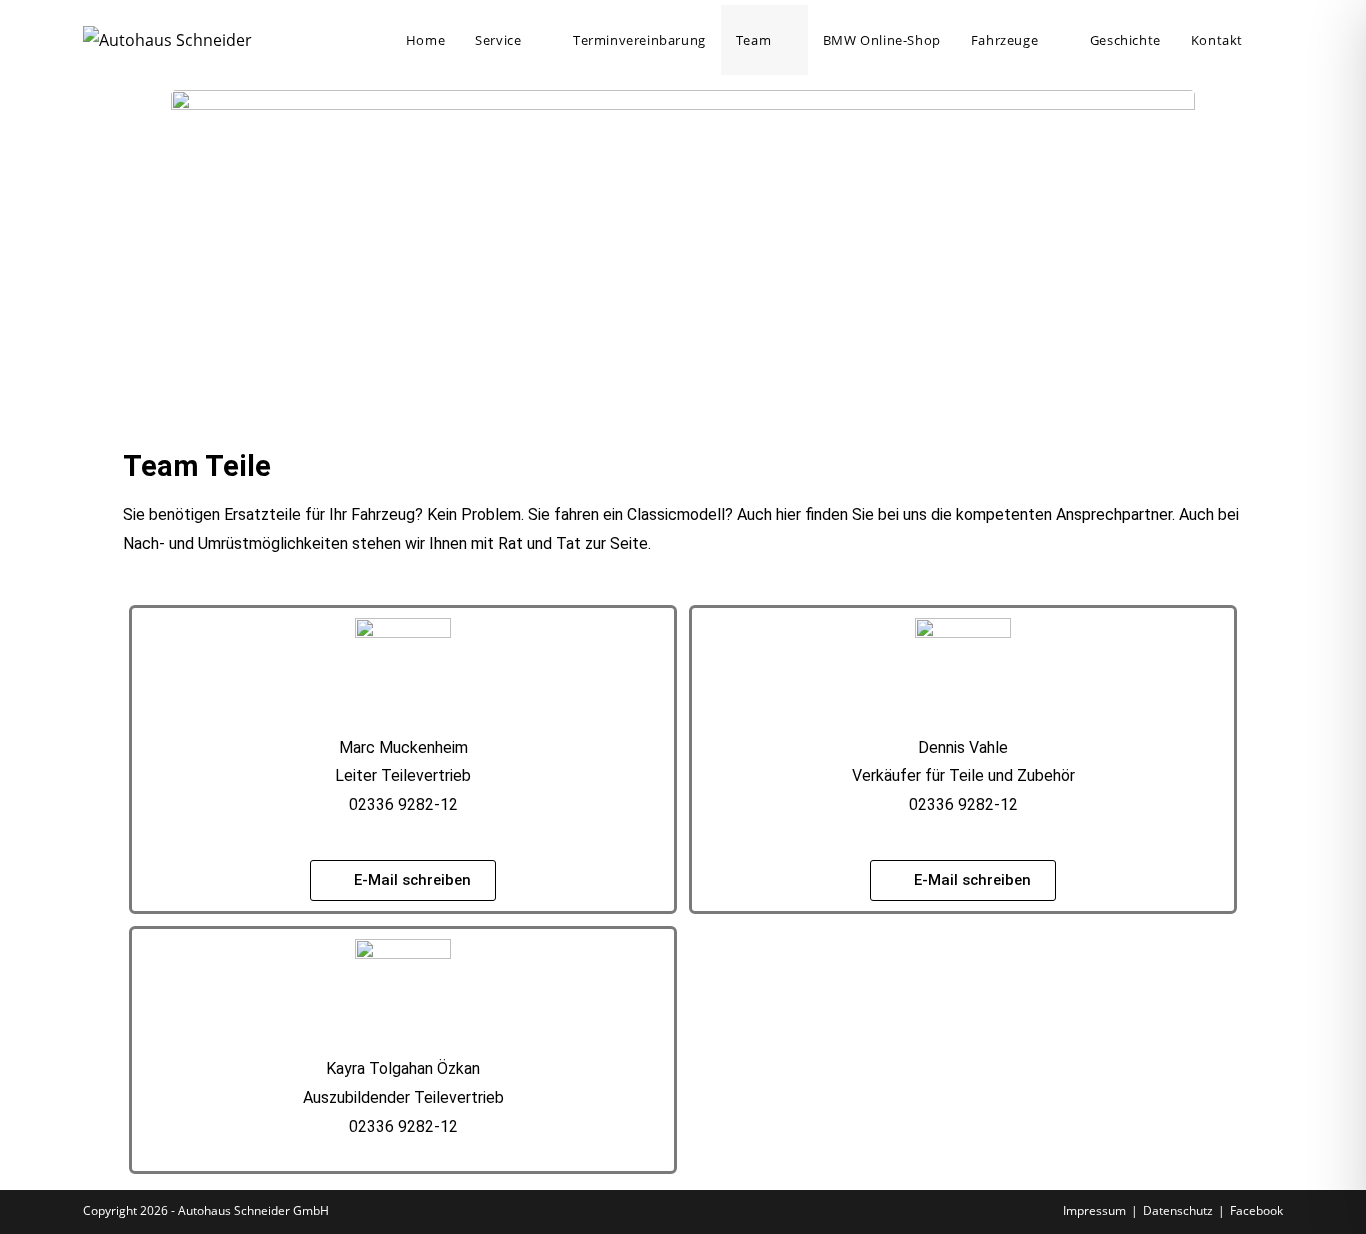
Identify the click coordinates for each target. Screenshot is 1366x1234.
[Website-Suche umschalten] (1278, 40)
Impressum (1094, 1210)
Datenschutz (1178, 1210)
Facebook (1256, 1210)
